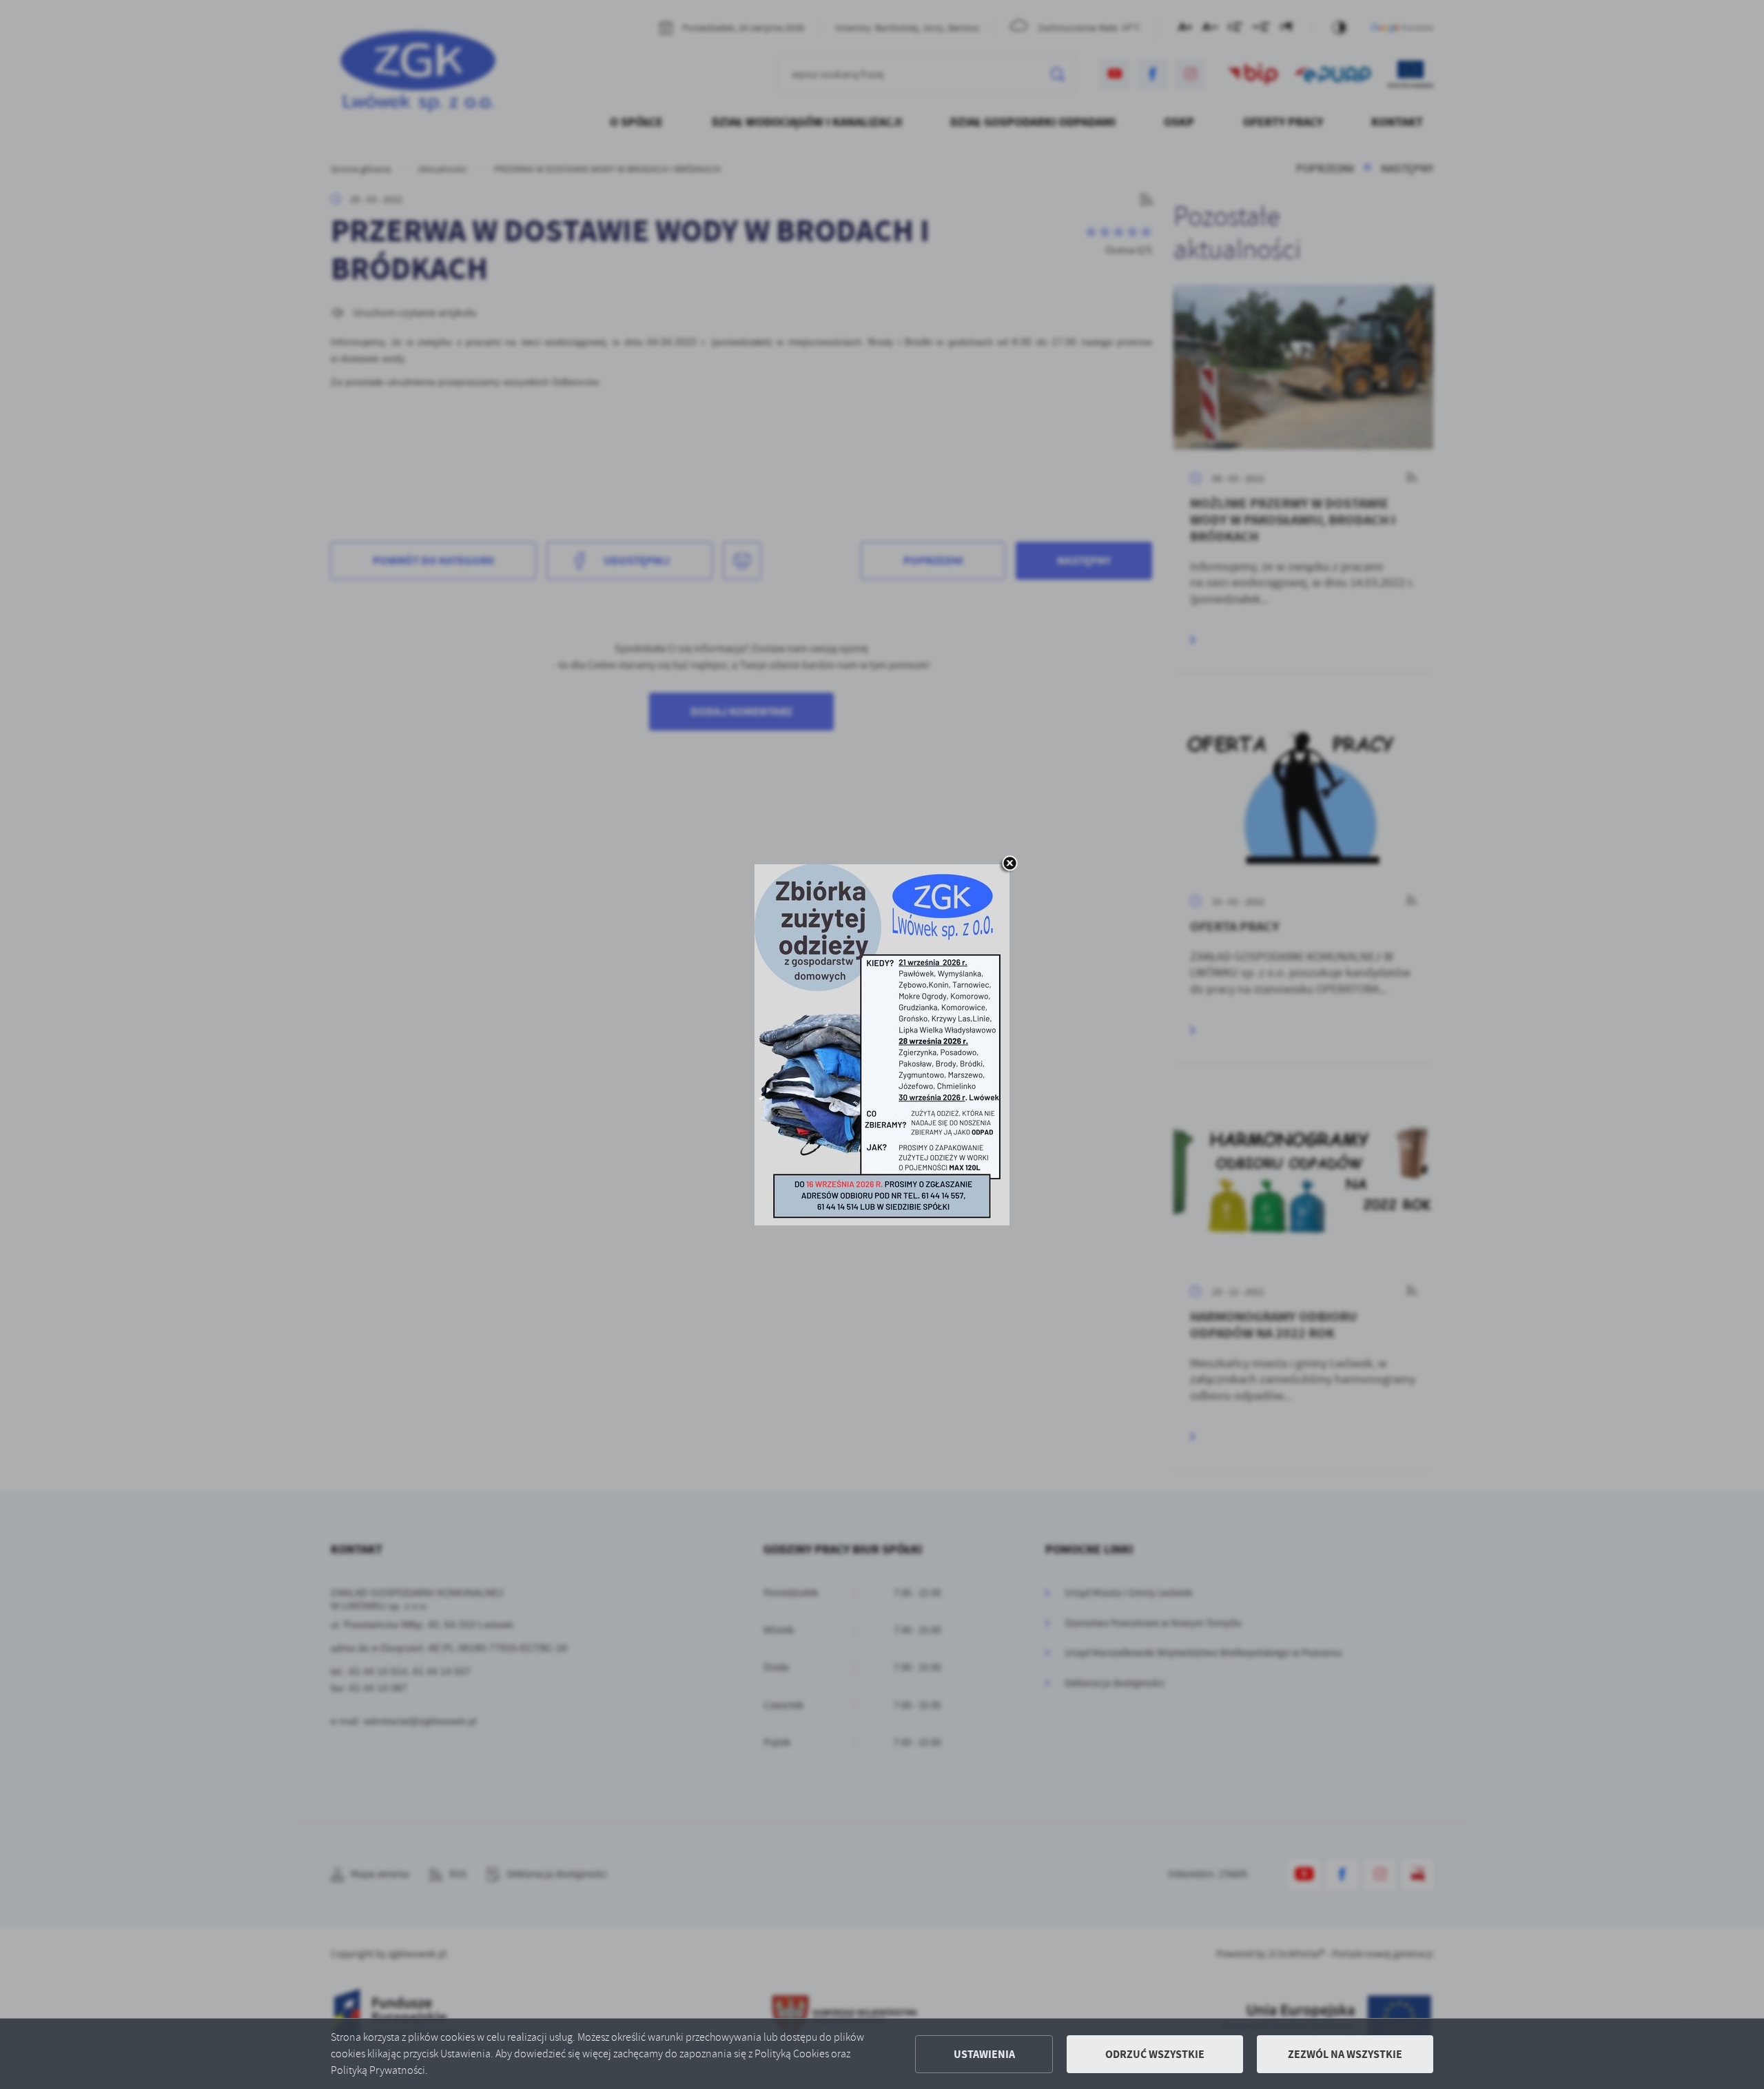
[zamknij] (1009, 864)
